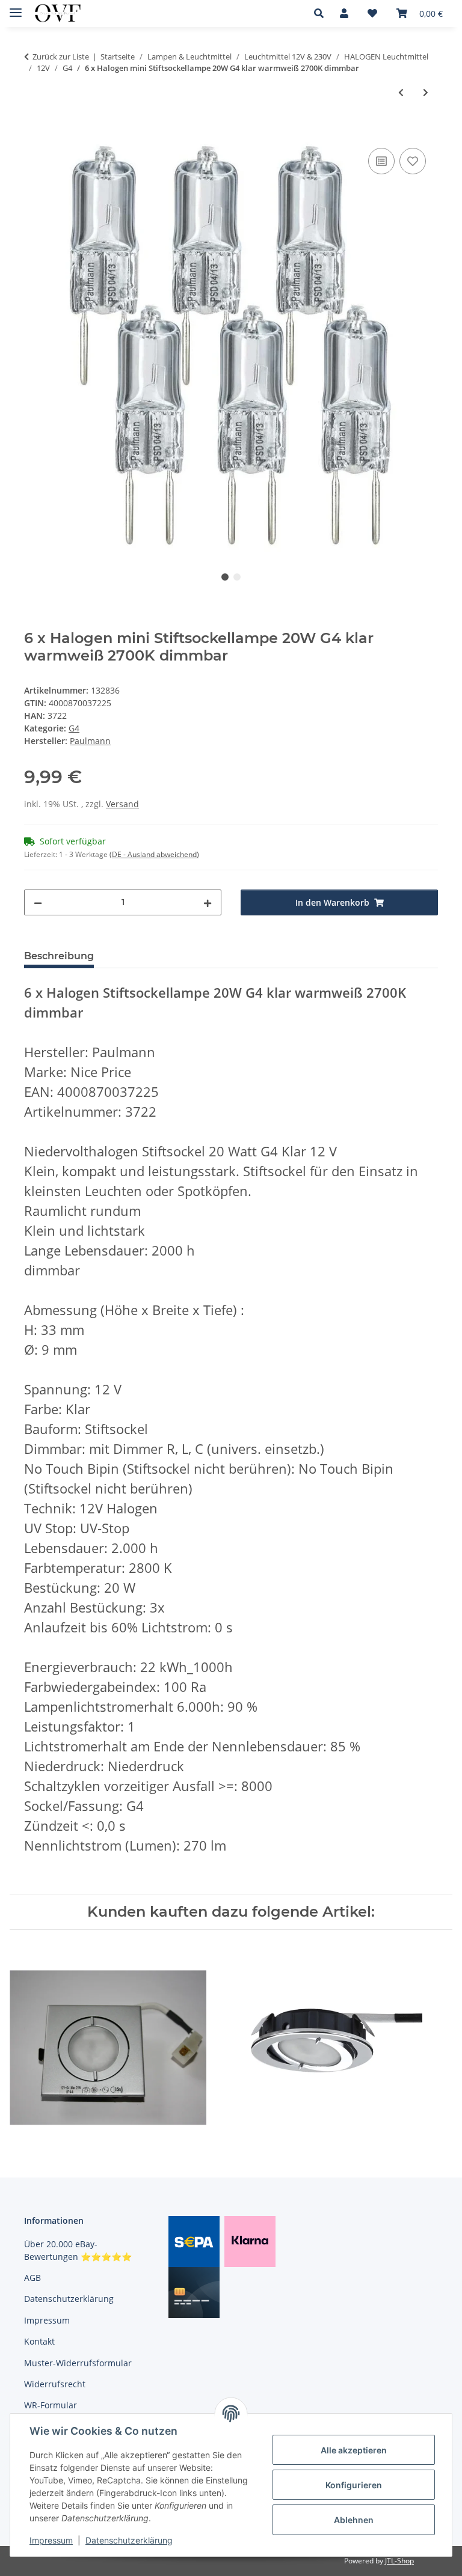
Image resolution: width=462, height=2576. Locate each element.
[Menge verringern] (38, 902)
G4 (74, 728)
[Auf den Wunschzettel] (413, 161)
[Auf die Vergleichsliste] (381, 161)
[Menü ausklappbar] (16, 8)
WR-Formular (51, 2405)
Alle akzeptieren (354, 2450)
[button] (322, 13)
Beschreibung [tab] (59, 956)
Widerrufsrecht (55, 2384)
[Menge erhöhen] (208, 902)
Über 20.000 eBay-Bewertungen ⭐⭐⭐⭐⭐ (78, 2250)
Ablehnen (354, 2520)
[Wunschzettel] (372, 13)
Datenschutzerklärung (129, 2540)
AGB (32, 2278)
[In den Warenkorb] (34, 132)
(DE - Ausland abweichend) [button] (154, 854)
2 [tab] (237, 577)
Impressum (51, 2540)
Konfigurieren (354, 2485)
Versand (122, 804)
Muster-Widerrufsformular (78, 2363)
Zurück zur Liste (61, 56)
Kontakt (39, 2341)
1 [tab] (225, 577)
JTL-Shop (399, 2561)
